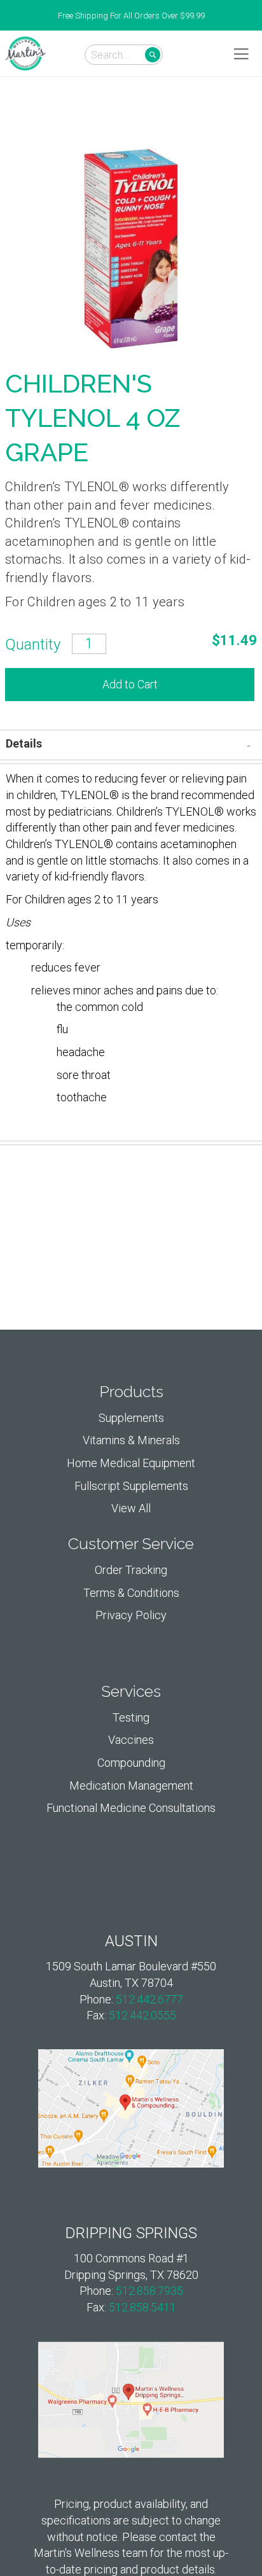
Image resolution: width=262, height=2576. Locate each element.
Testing (131, 1717)
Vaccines (131, 1740)
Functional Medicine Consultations (131, 1808)
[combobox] (124, 55)
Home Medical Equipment (131, 1463)
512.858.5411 (142, 2307)
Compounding (131, 1763)
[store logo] (25, 53)
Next (256, 16)
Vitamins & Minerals (131, 1440)
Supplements (131, 1418)
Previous (6, 16)
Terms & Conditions (131, 1593)
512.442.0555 (142, 2015)
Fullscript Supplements (131, 1486)
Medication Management (131, 1786)
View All (131, 1508)
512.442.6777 (149, 1999)
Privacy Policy (131, 1615)
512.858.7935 (149, 2291)
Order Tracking (131, 1570)
